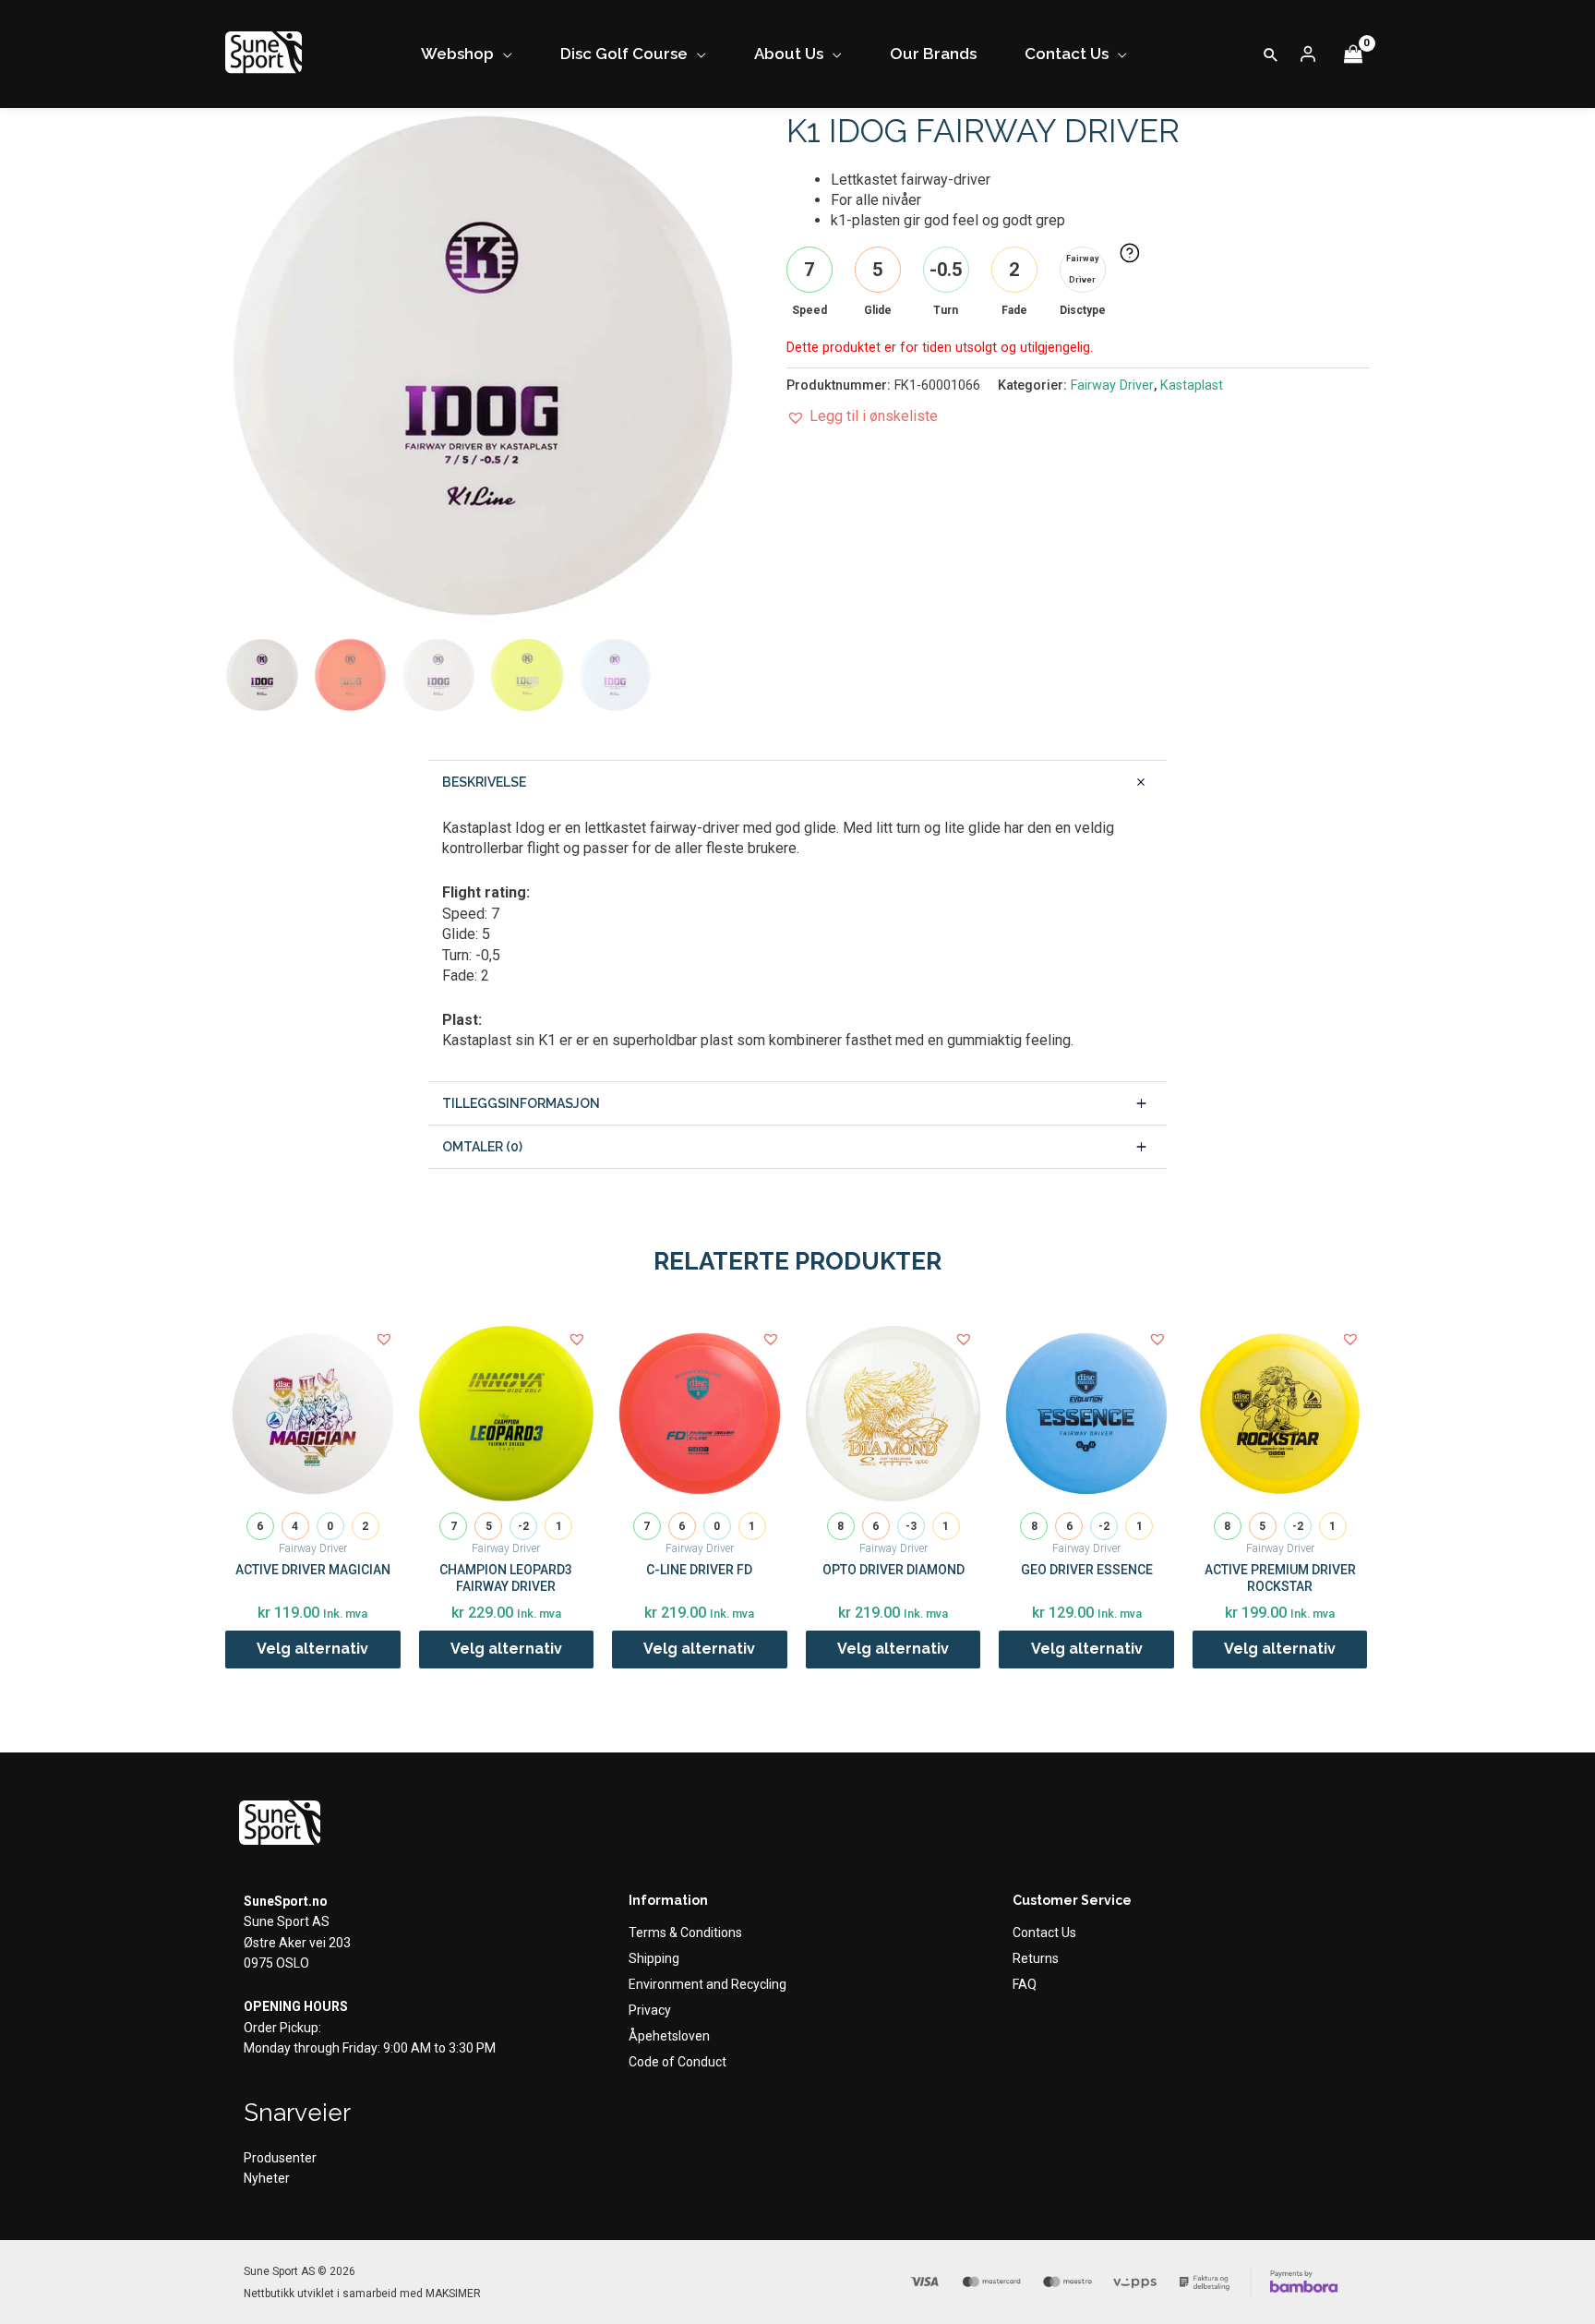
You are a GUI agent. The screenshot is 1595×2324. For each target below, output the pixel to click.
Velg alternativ (312, 1649)
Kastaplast (1192, 385)
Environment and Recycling (708, 1984)
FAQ (1025, 1984)
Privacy (650, 2010)
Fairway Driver (1112, 385)
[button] (1271, 54)
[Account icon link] (1308, 54)
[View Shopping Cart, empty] (1353, 54)
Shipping (654, 1958)
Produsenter (280, 2158)
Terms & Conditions (685, 1933)
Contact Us (1044, 1933)
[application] (503, 54)
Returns (1036, 1958)
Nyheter (267, 2178)
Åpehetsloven (669, 2036)
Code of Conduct (678, 2062)
